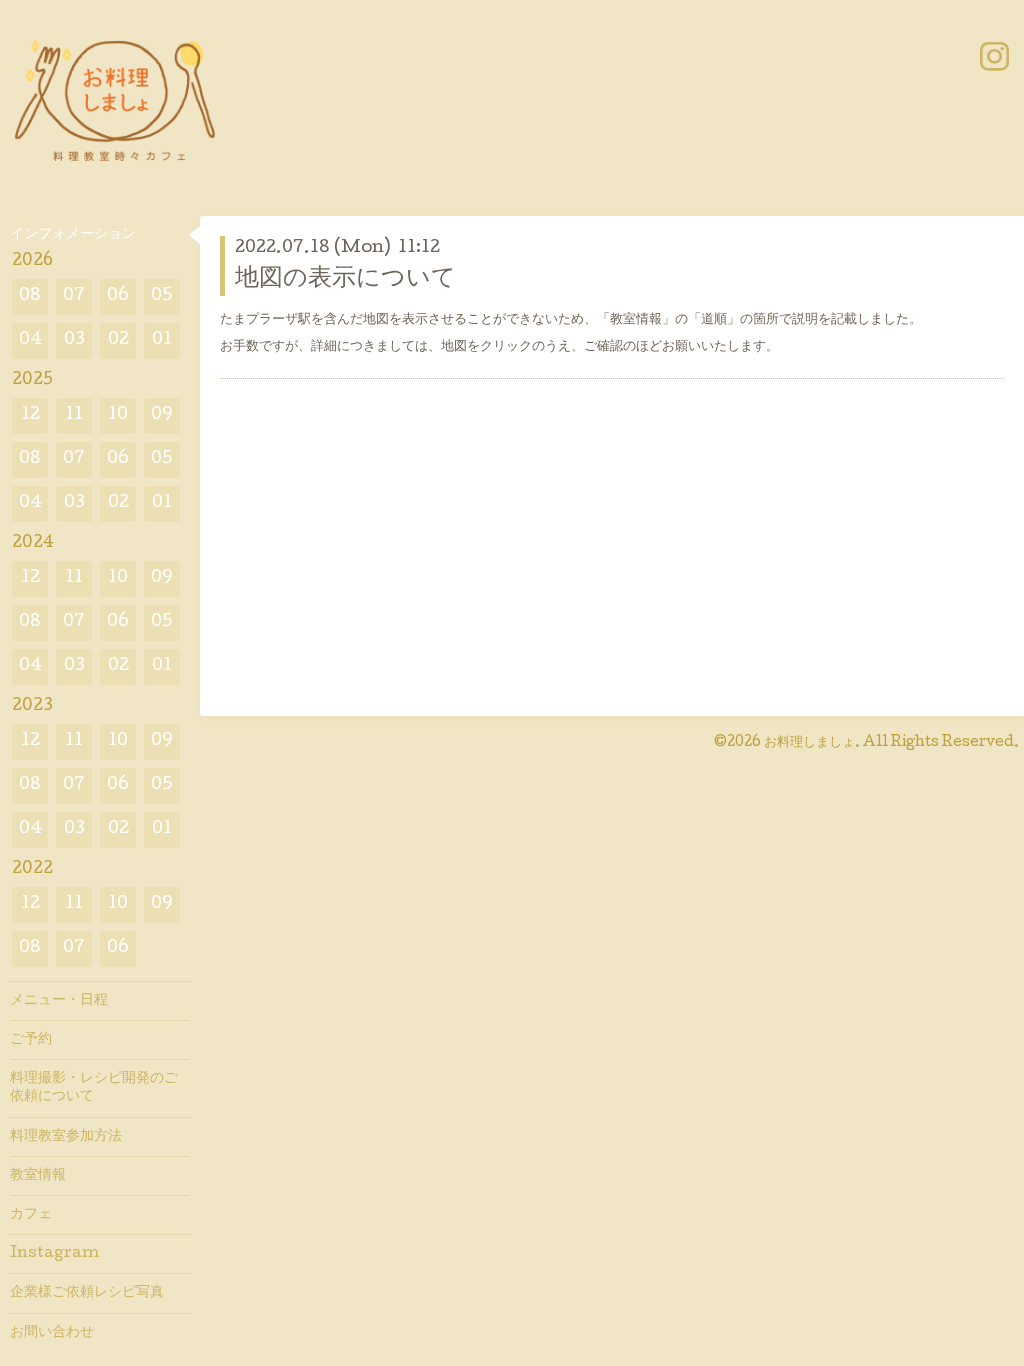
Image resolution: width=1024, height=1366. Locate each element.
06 (118, 296)
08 (30, 296)
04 (30, 340)
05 (162, 296)
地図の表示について (345, 279)
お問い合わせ (52, 1333)
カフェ (31, 1215)
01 (162, 340)
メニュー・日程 (59, 1001)
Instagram (54, 1254)
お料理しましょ (809, 743)
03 (74, 340)
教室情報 (38, 1176)
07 (74, 296)
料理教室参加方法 (66, 1137)
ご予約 (31, 1040)
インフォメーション (73, 235)
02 (118, 340)
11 (74, 415)
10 (118, 415)
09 (162, 415)
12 (30, 415)
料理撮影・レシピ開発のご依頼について (94, 1088)
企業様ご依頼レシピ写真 (87, 1293)
